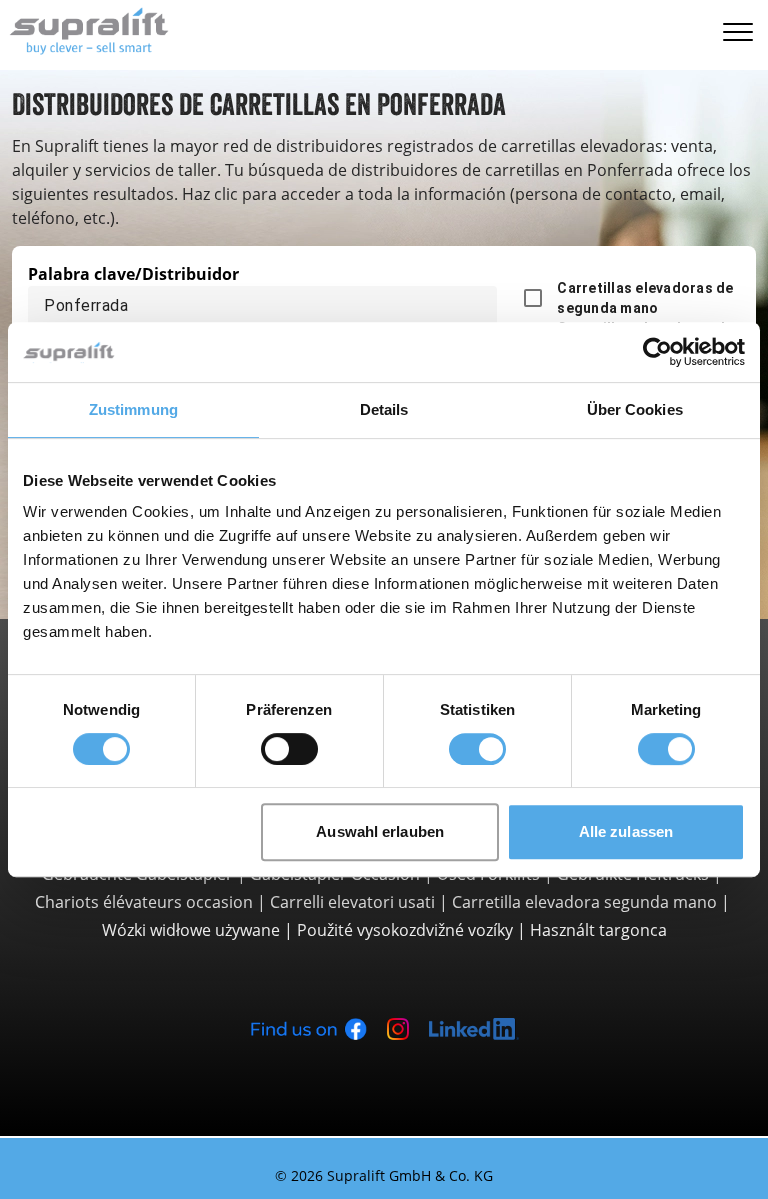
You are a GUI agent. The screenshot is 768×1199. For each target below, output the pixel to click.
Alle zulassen (626, 831)
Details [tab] (384, 409)
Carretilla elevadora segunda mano (584, 902)
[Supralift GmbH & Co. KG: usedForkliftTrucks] (84, 28)
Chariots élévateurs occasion (144, 902)
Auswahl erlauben (380, 831)
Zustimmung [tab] (133, 409)
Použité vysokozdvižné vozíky (405, 930)
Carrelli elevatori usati (352, 902)
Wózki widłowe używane (191, 930)
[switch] (289, 749)
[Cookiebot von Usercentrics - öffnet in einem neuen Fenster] (657, 352)
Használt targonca (598, 930)
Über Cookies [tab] (635, 409)
